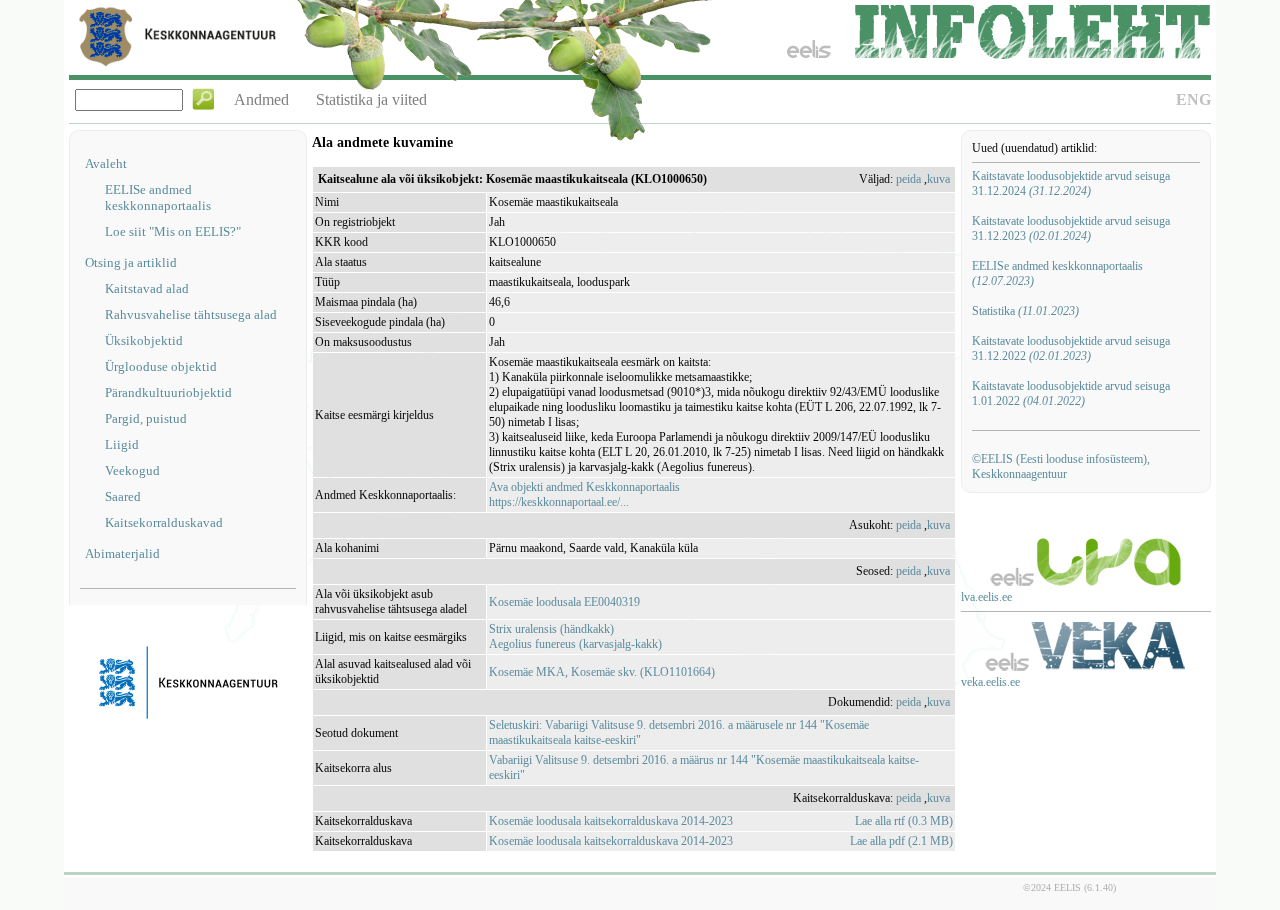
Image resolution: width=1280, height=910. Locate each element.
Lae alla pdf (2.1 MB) (901, 841)
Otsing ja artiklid (131, 262)
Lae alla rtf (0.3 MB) (904, 821)
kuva (938, 179)
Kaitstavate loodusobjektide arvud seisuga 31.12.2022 (1071, 348)
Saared (123, 496)
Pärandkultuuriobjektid (168, 392)
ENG (1193, 99)
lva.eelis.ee (986, 597)
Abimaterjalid (122, 553)
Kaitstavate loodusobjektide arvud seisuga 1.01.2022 (1071, 393)
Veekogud (132, 470)
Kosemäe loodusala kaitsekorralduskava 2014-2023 (611, 821)
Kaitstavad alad (147, 288)
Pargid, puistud (146, 418)
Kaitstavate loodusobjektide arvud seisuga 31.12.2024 (1071, 183)
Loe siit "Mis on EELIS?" (173, 231)
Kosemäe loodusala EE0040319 (564, 602)
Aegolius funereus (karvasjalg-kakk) (575, 644)
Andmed (261, 99)
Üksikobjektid (144, 340)
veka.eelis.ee (990, 682)
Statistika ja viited (371, 99)
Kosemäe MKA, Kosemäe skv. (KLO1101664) (602, 672)
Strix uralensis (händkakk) (551, 629)
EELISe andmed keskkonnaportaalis (158, 197)
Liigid (122, 444)
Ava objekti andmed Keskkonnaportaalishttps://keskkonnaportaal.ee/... (584, 494)
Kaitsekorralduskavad (164, 522)
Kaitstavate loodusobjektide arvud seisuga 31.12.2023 (1071, 228)
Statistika (1025, 311)
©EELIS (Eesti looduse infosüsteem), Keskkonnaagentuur (1061, 466)
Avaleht (106, 163)
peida (908, 179)
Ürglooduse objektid (161, 366)
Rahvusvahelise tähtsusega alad (191, 314)
